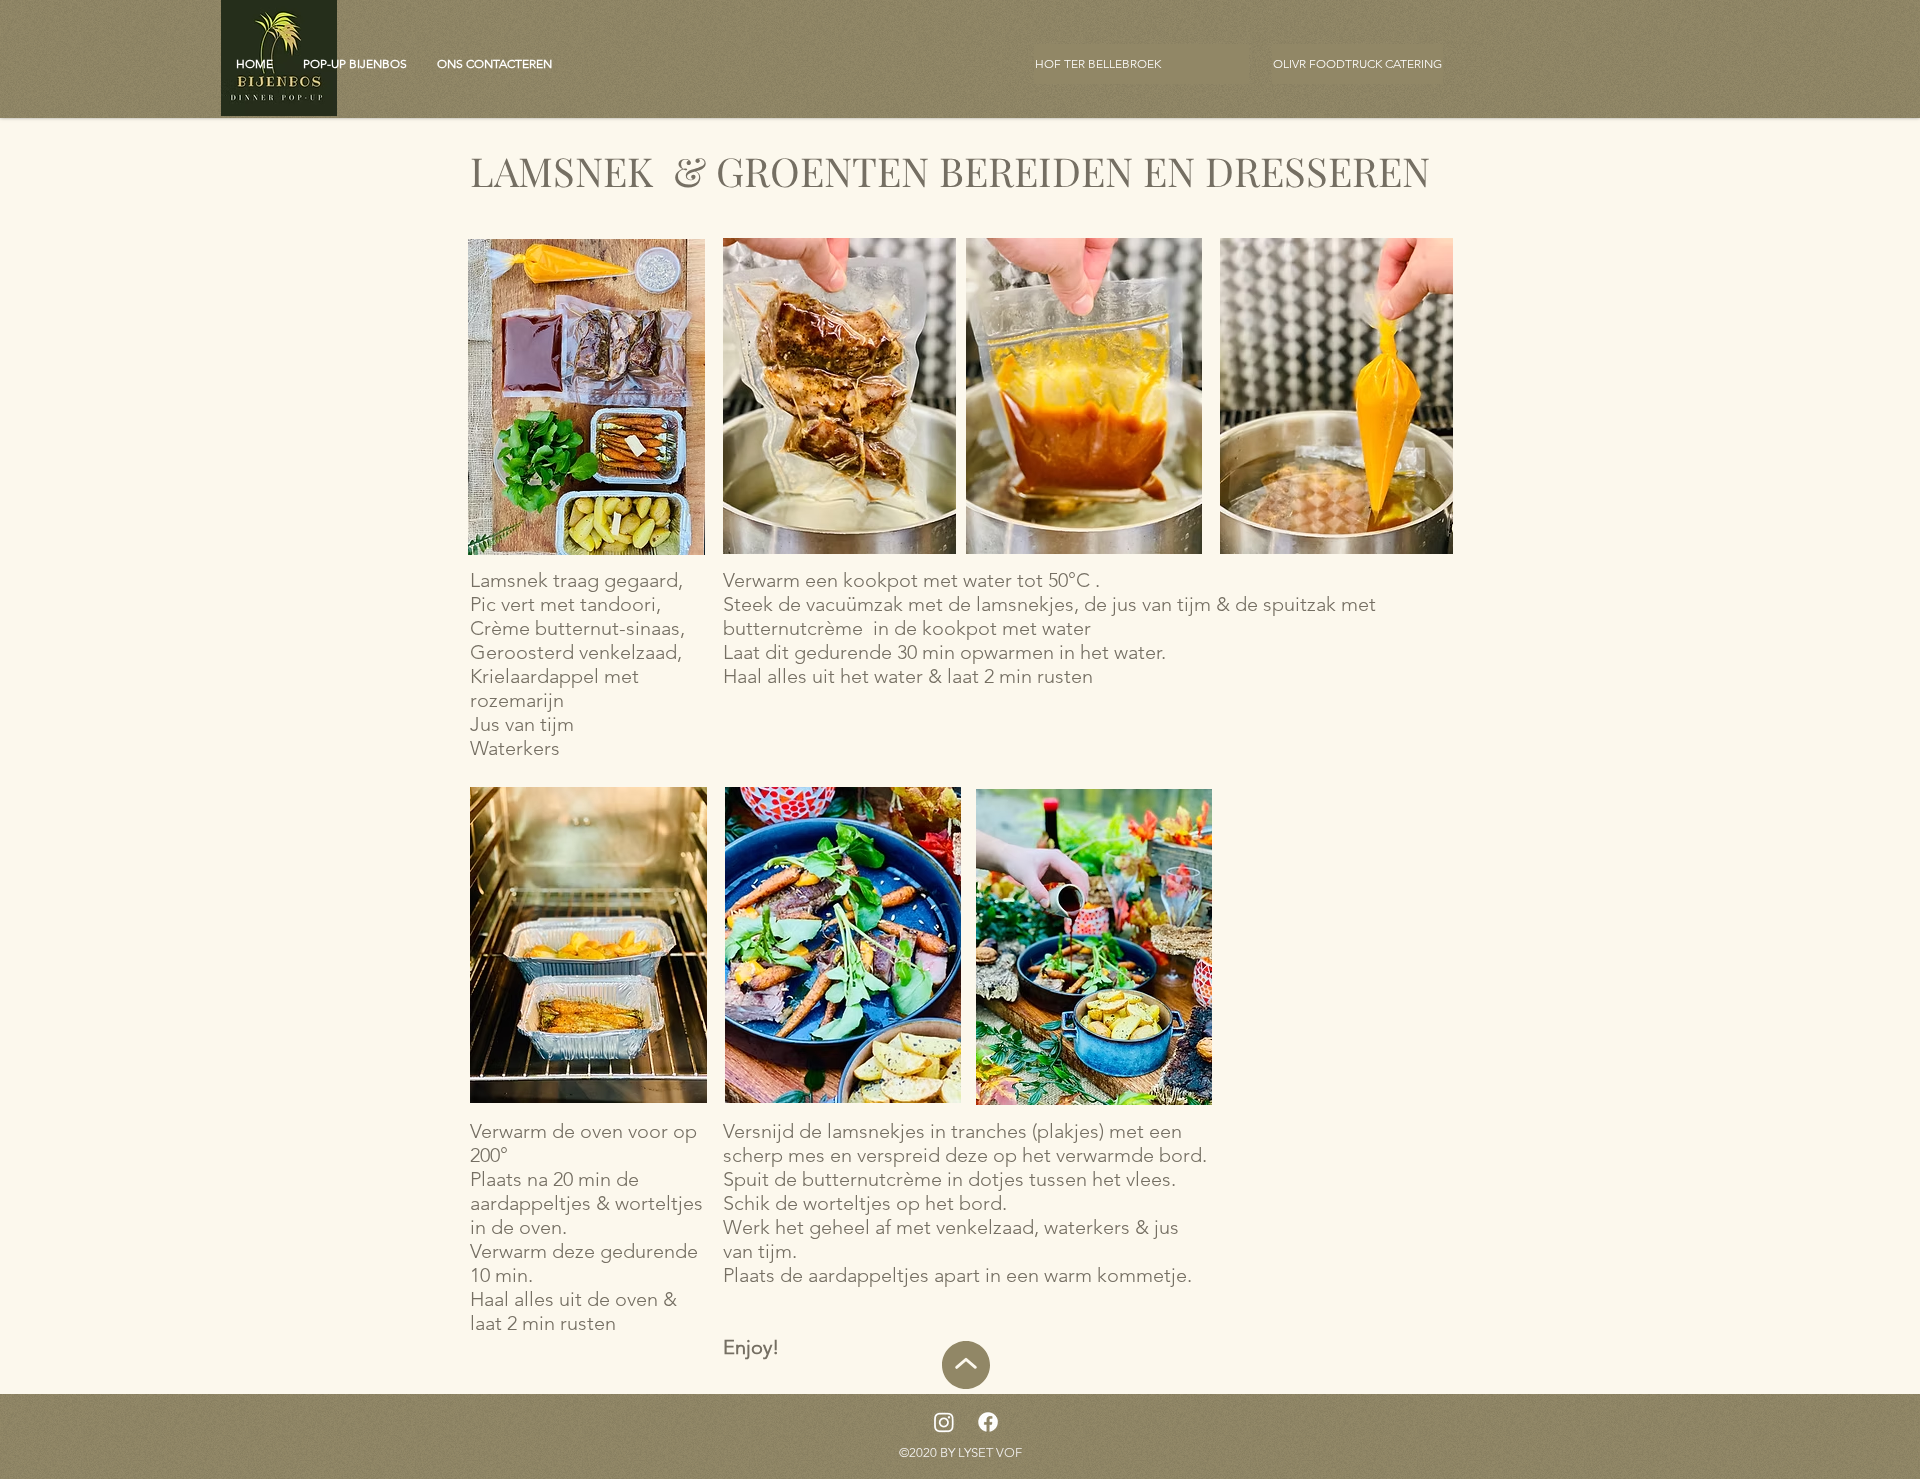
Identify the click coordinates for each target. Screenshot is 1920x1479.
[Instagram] (944, 1422)
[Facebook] (988, 1422)
